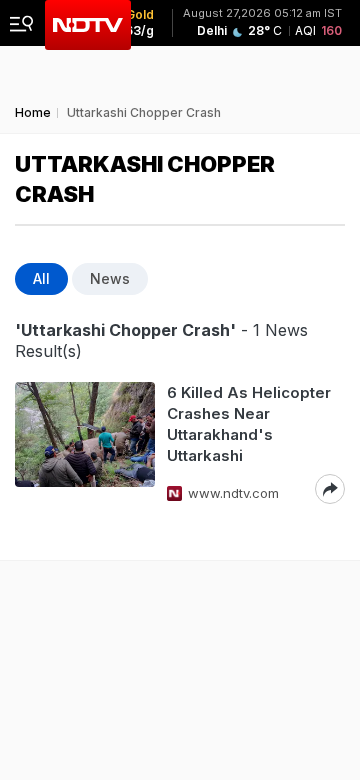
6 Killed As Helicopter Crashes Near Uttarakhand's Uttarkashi (249, 424)
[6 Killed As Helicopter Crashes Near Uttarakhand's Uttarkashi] (85, 443)
